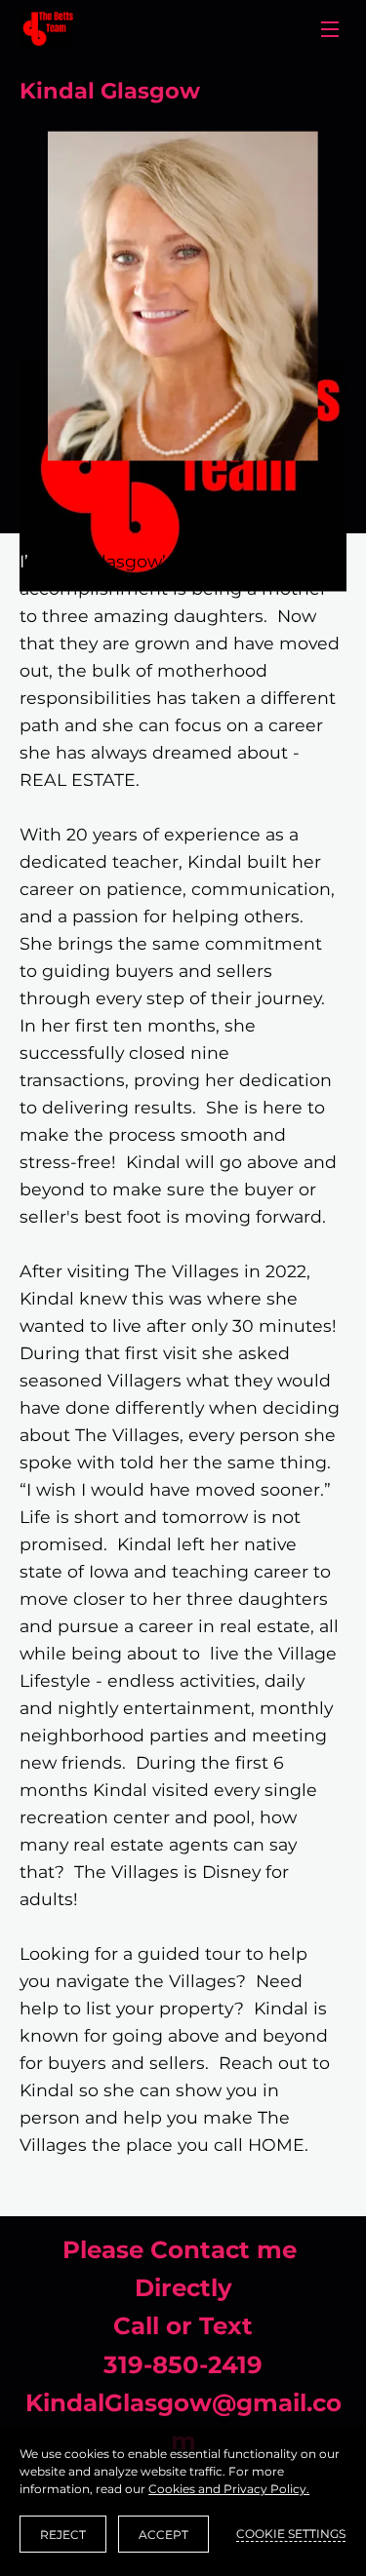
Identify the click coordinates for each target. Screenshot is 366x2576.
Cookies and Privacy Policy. (229, 2489)
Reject (63, 2535)
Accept (163, 2535)
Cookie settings (291, 2534)
